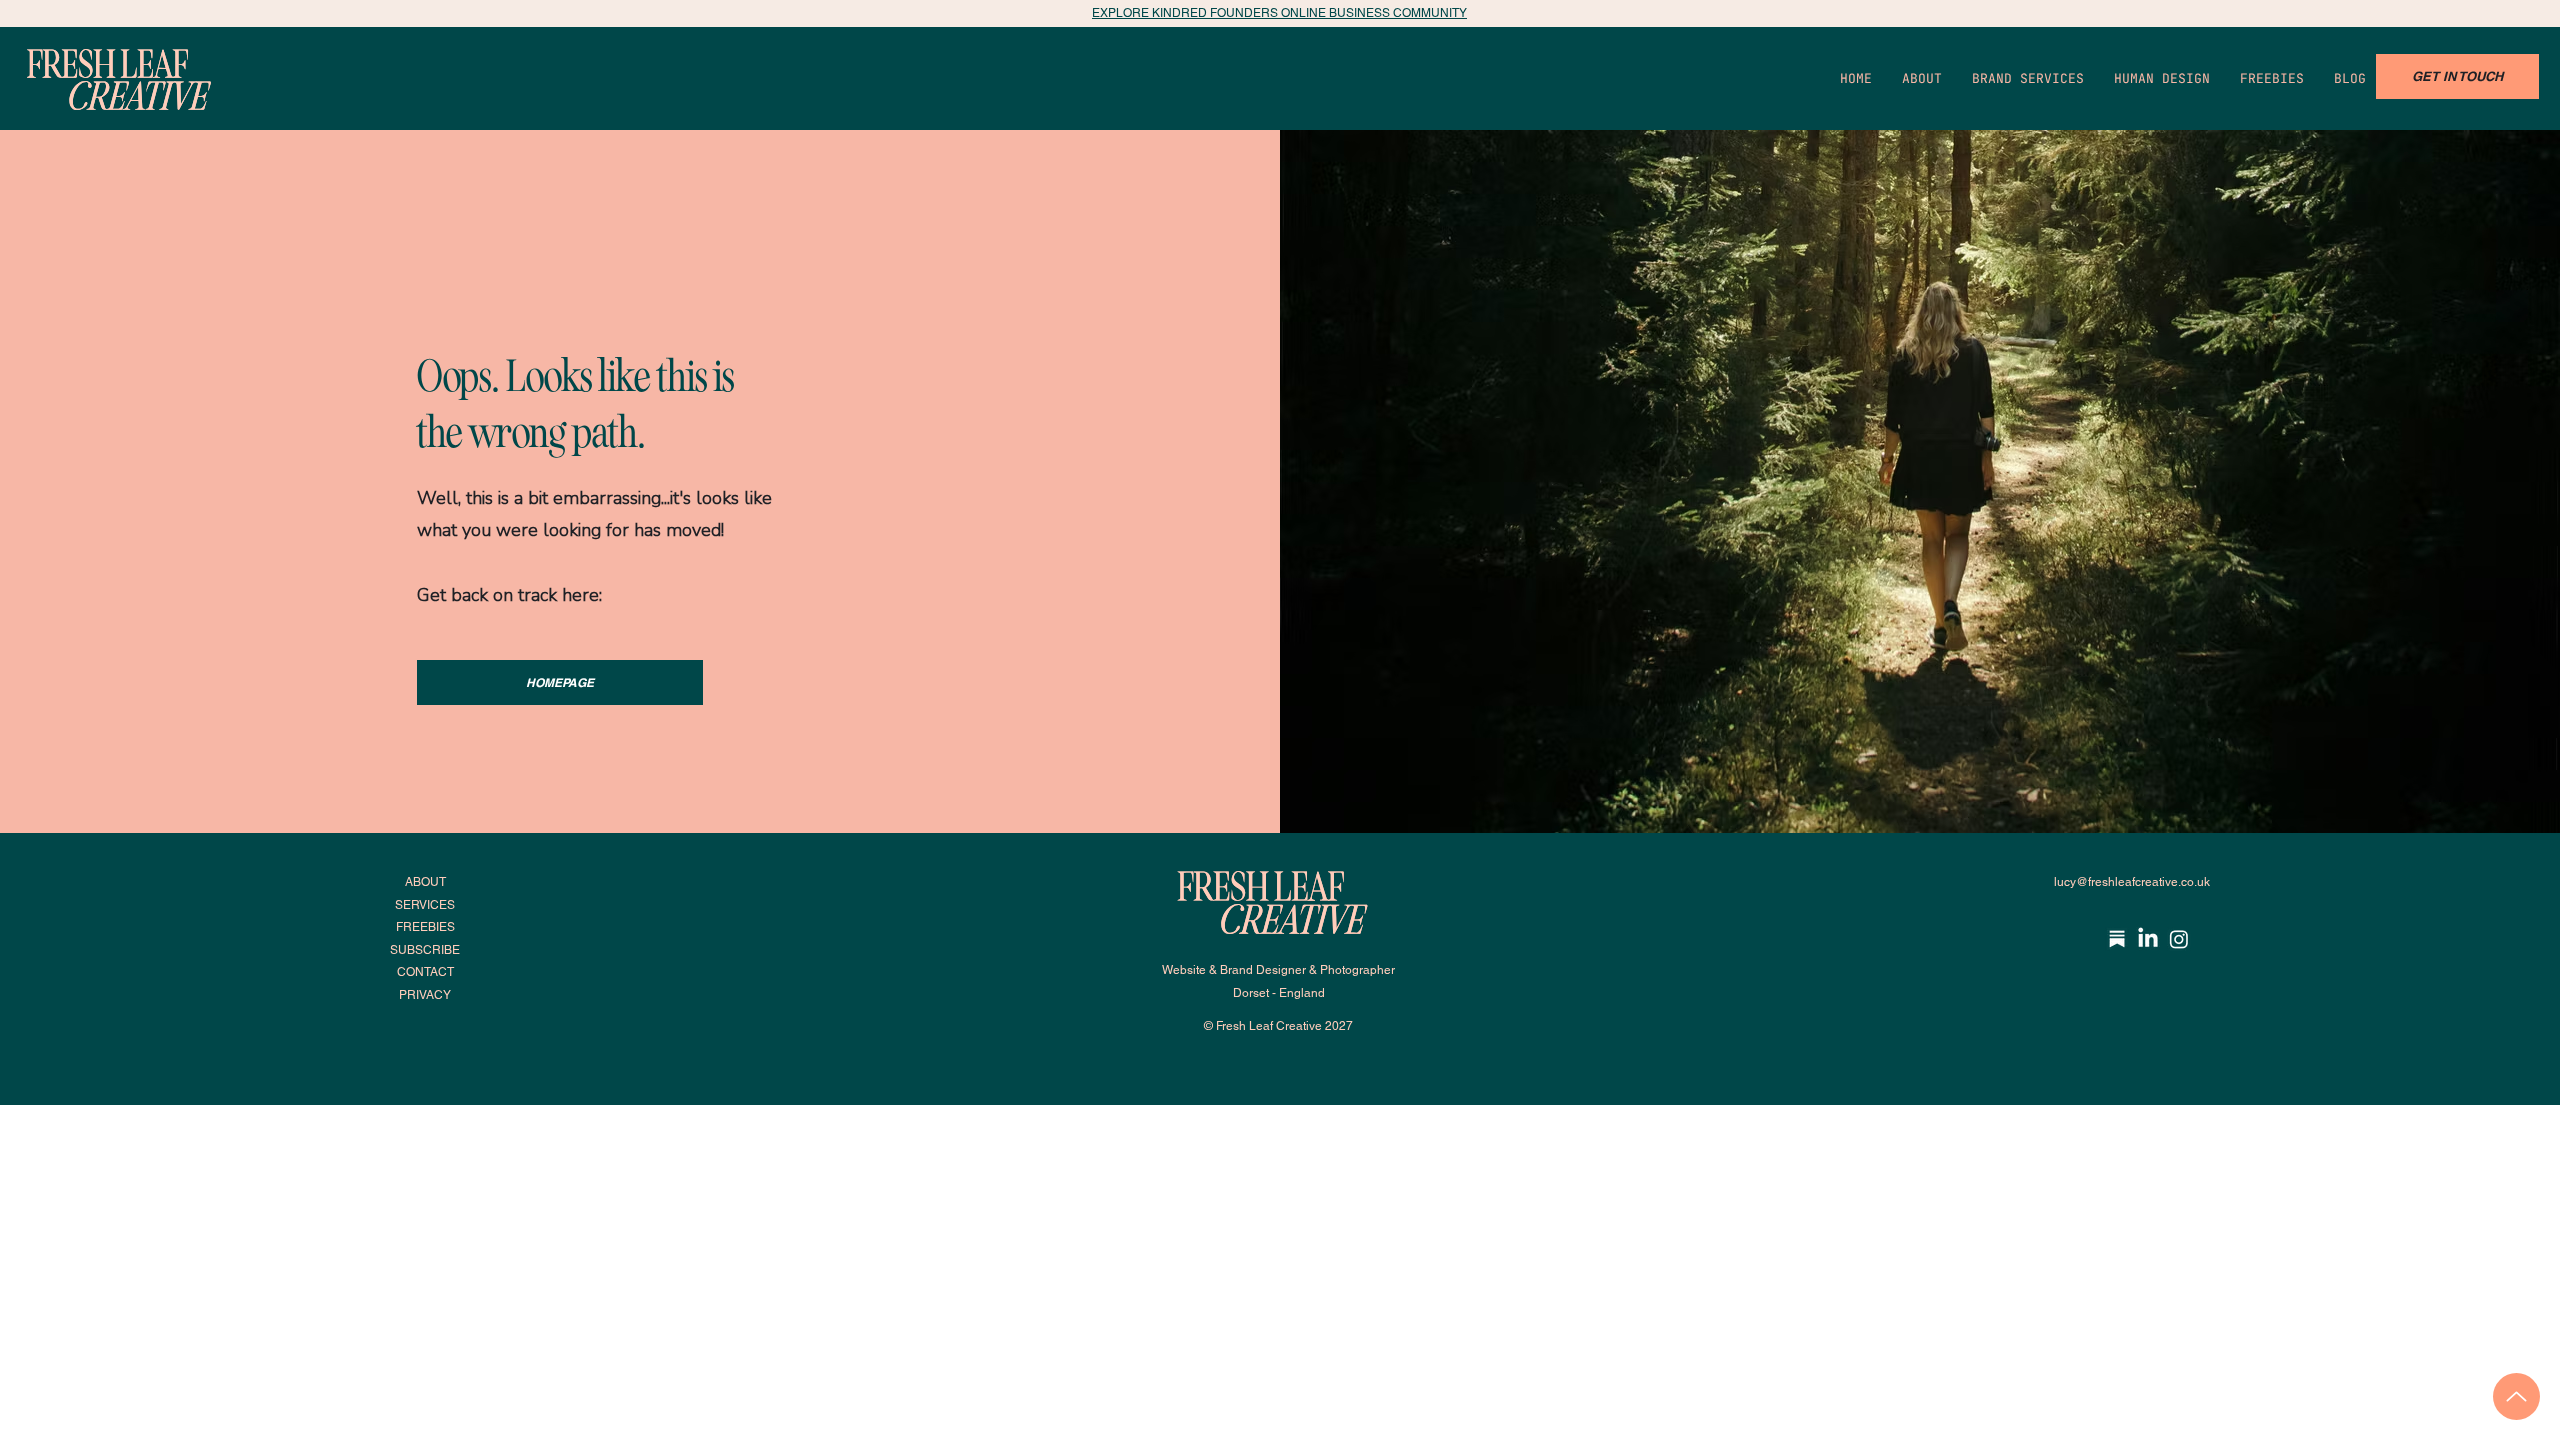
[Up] (2516, 1396)
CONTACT (425, 972)
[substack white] (2117, 939)
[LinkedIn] (2148, 939)
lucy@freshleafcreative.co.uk (2132, 882)
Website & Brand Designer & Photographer (1278, 970)
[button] (2162, 79)
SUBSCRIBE (425, 950)
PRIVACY (425, 995)
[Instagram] (2179, 939)
